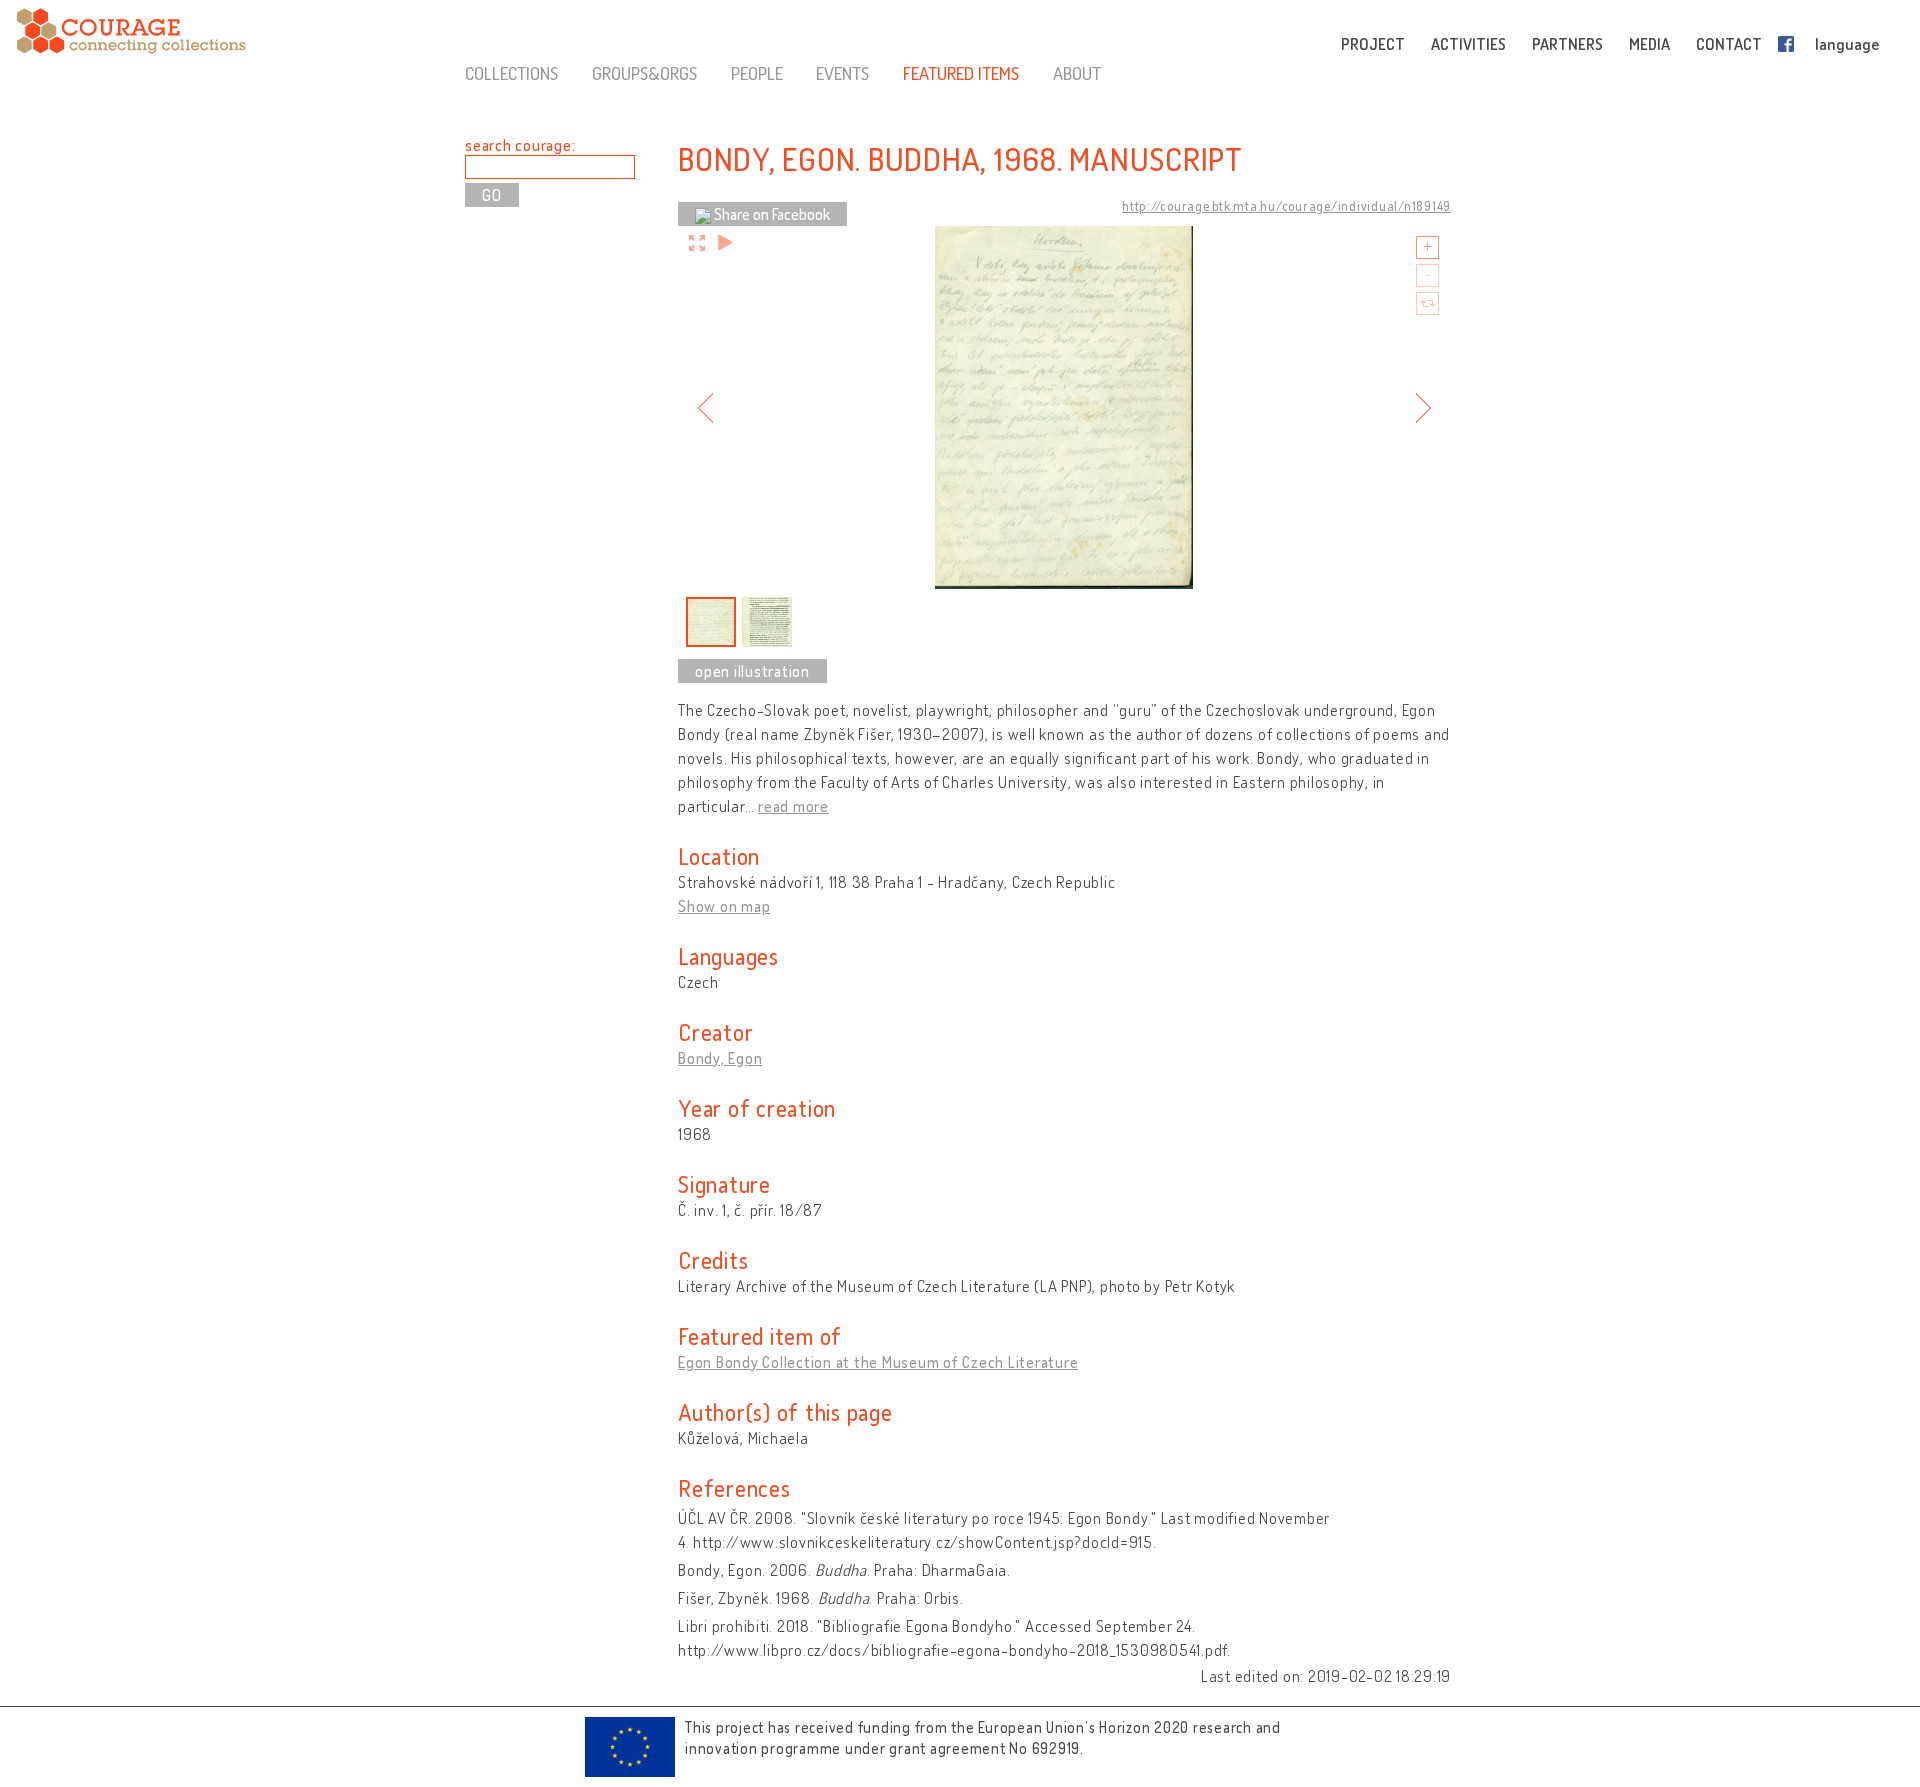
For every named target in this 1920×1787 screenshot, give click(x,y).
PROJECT (1373, 44)
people (757, 73)
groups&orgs (644, 73)
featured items (961, 73)
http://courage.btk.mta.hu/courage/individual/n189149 (1286, 206)
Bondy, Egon (720, 1058)
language (1847, 44)
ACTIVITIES (1468, 44)
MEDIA (1649, 44)
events (842, 73)
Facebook (1790, 44)
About (1077, 73)
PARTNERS (1567, 44)
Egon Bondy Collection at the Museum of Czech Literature (878, 1362)
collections (511, 73)
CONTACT (1729, 44)
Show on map (724, 906)
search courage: (520, 145)
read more (793, 806)
